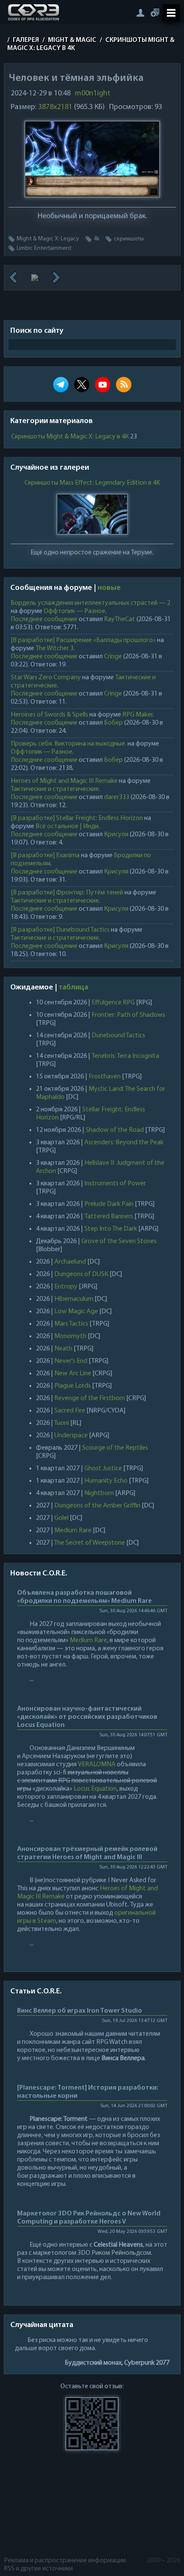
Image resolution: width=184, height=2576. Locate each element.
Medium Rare (73, 1531)
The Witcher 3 (55, 648)
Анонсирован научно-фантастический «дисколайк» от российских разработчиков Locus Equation (87, 1717)
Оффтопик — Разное (74, 611)
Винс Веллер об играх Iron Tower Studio (80, 2011)
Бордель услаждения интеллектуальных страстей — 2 (91, 603)
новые (109, 588)
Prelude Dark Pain (109, 1204)
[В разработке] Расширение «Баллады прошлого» (83, 640)
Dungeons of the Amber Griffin (97, 1506)
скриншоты (129, 239)
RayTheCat (120, 619)
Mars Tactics (71, 1324)
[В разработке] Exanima (45, 856)
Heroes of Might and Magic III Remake (64, 781)
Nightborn (99, 1493)
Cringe (113, 657)
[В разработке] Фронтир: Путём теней (67, 893)
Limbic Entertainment (44, 248)
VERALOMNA (97, 1765)
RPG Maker (138, 715)
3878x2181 (55, 107)
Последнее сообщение (44, 619)
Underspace (71, 1436)
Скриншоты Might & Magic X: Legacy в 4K (70, 437)
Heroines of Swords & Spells (49, 715)
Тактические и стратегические (55, 789)
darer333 (117, 797)
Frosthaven (105, 1077)
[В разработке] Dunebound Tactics (60, 930)
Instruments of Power (115, 1184)
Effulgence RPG (113, 1003)
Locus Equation (95, 1789)
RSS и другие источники (38, 2569)
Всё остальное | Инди (67, 826)
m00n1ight (93, 94)
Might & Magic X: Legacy (48, 239)
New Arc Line (73, 1374)
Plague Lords (73, 1386)
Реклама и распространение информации (65, 2561)
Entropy (66, 1287)
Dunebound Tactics (118, 1036)
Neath (63, 1349)
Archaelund (70, 1262)
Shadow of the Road (115, 1130)
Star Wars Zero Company (46, 678)
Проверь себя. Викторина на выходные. (68, 744)
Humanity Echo (106, 1481)
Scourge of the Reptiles (115, 1448)
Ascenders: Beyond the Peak (124, 1143)
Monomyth (70, 1336)
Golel (61, 1518)
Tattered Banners (109, 1217)
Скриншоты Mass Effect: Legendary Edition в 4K (92, 483)
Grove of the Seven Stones (119, 1241)
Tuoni (61, 1423)
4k (96, 239)
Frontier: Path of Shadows (128, 1015)
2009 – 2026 (163, 2561)
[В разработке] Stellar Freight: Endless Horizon (77, 818)
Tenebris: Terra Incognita (125, 1056)
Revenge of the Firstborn (90, 1398)
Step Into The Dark (111, 1229)
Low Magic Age (76, 1312)
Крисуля (116, 835)
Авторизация (140, 13)
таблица (73, 988)
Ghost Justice (103, 1469)
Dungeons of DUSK (81, 1274)
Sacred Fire (70, 1411)
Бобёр (113, 723)
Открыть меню (171, 13)
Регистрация (155, 13)
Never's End (71, 1361)
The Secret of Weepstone (89, 1543)
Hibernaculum (74, 1299)
